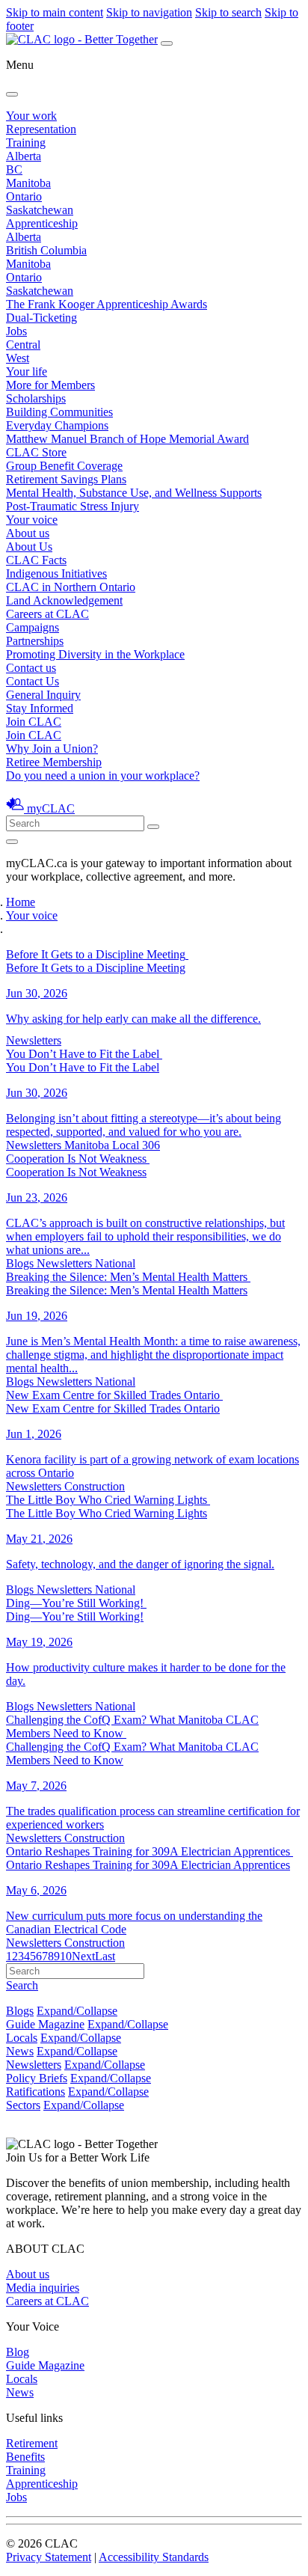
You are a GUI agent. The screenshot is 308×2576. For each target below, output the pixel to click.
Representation (41, 129)
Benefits (25, 2457)
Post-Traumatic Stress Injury (73, 506)
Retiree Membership (54, 762)
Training (26, 143)
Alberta (24, 156)
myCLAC (51, 808)
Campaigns (33, 627)
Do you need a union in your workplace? (103, 775)
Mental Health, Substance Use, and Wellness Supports (134, 493)
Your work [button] (31, 116)
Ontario (24, 196)
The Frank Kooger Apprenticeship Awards (107, 304)
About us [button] (28, 533)
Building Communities (59, 412)
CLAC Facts (36, 560)
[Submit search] (153, 827)
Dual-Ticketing (41, 318)
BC (14, 169)
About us (28, 2274)
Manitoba (28, 183)
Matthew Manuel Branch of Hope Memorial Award (127, 439)
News (20, 2051)
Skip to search (228, 12)
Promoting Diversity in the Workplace (95, 654)
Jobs (16, 331)
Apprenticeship (42, 223)
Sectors (23, 2105)
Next (83, 1956)
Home (21, 902)
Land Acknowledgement (64, 600)
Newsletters (34, 2065)
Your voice (32, 520)
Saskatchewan (40, 210)
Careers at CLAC (47, 614)
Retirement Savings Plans (66, 479)
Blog (18, 2352)
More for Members (50, 385)
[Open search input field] (12, 842)
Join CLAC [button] (34, 722)
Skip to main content (55, 12)
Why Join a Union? (52, 749)
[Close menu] (12, 94)
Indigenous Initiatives (56, 573)
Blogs (20, 2011)
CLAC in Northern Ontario (71, 587)
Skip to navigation (149, 12)
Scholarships (36, 398)
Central (23, 345)
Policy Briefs (37, 2078)
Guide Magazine (45, 2024)
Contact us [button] (31, 668)
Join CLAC (34, 735)
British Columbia (46, 250)
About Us (29, 547)
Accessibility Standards (154, 2557)
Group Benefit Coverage (64, 466)
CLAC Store (36, 452)
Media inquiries (43, 2288)
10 (66, 1956)
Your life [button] (27, 371)
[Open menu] (167, 43)
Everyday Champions (57, 425)
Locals (22, 2038)
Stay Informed (40, 708)
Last (105, 1956)
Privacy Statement (49, 2557)
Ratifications (36, 2092)
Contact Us (33, 681)
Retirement (32, 2443)
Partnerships (35, 641)
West (18, 358)
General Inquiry (43, 695)
